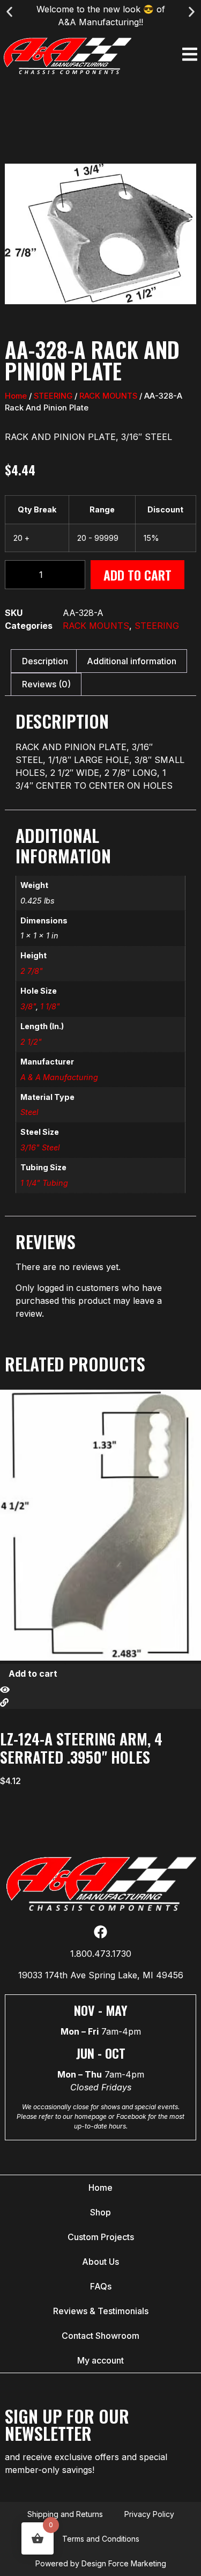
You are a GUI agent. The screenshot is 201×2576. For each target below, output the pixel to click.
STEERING (53, 396)
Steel (29, 1112)
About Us (100, 2262)
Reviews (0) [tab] (46, 684)
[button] (9, 12)
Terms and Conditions (101, 2539)
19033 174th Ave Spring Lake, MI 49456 (101, 1975)
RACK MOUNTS (108, 396)
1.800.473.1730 (101, 1954)
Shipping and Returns (65, 2514)
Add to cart (137, 575)
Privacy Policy (149, 2514)
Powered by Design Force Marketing (101, 2563)
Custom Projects (101, 2237)
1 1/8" (50, 1006)
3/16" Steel (40, 1147)
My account (100, 2360)
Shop (100, 2212)
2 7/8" (32, 971)
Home (16, 396)
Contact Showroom (100, 2336)
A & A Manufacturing (59, 1077)
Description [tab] (45, 661)
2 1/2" (31, 1042)
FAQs (101, 2286)
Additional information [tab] (132, 661)
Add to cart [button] (33, 1674)
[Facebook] (100, 1932)
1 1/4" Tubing (44, 1183)
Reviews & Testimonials (101, 2311)
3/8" (28, 1006)
